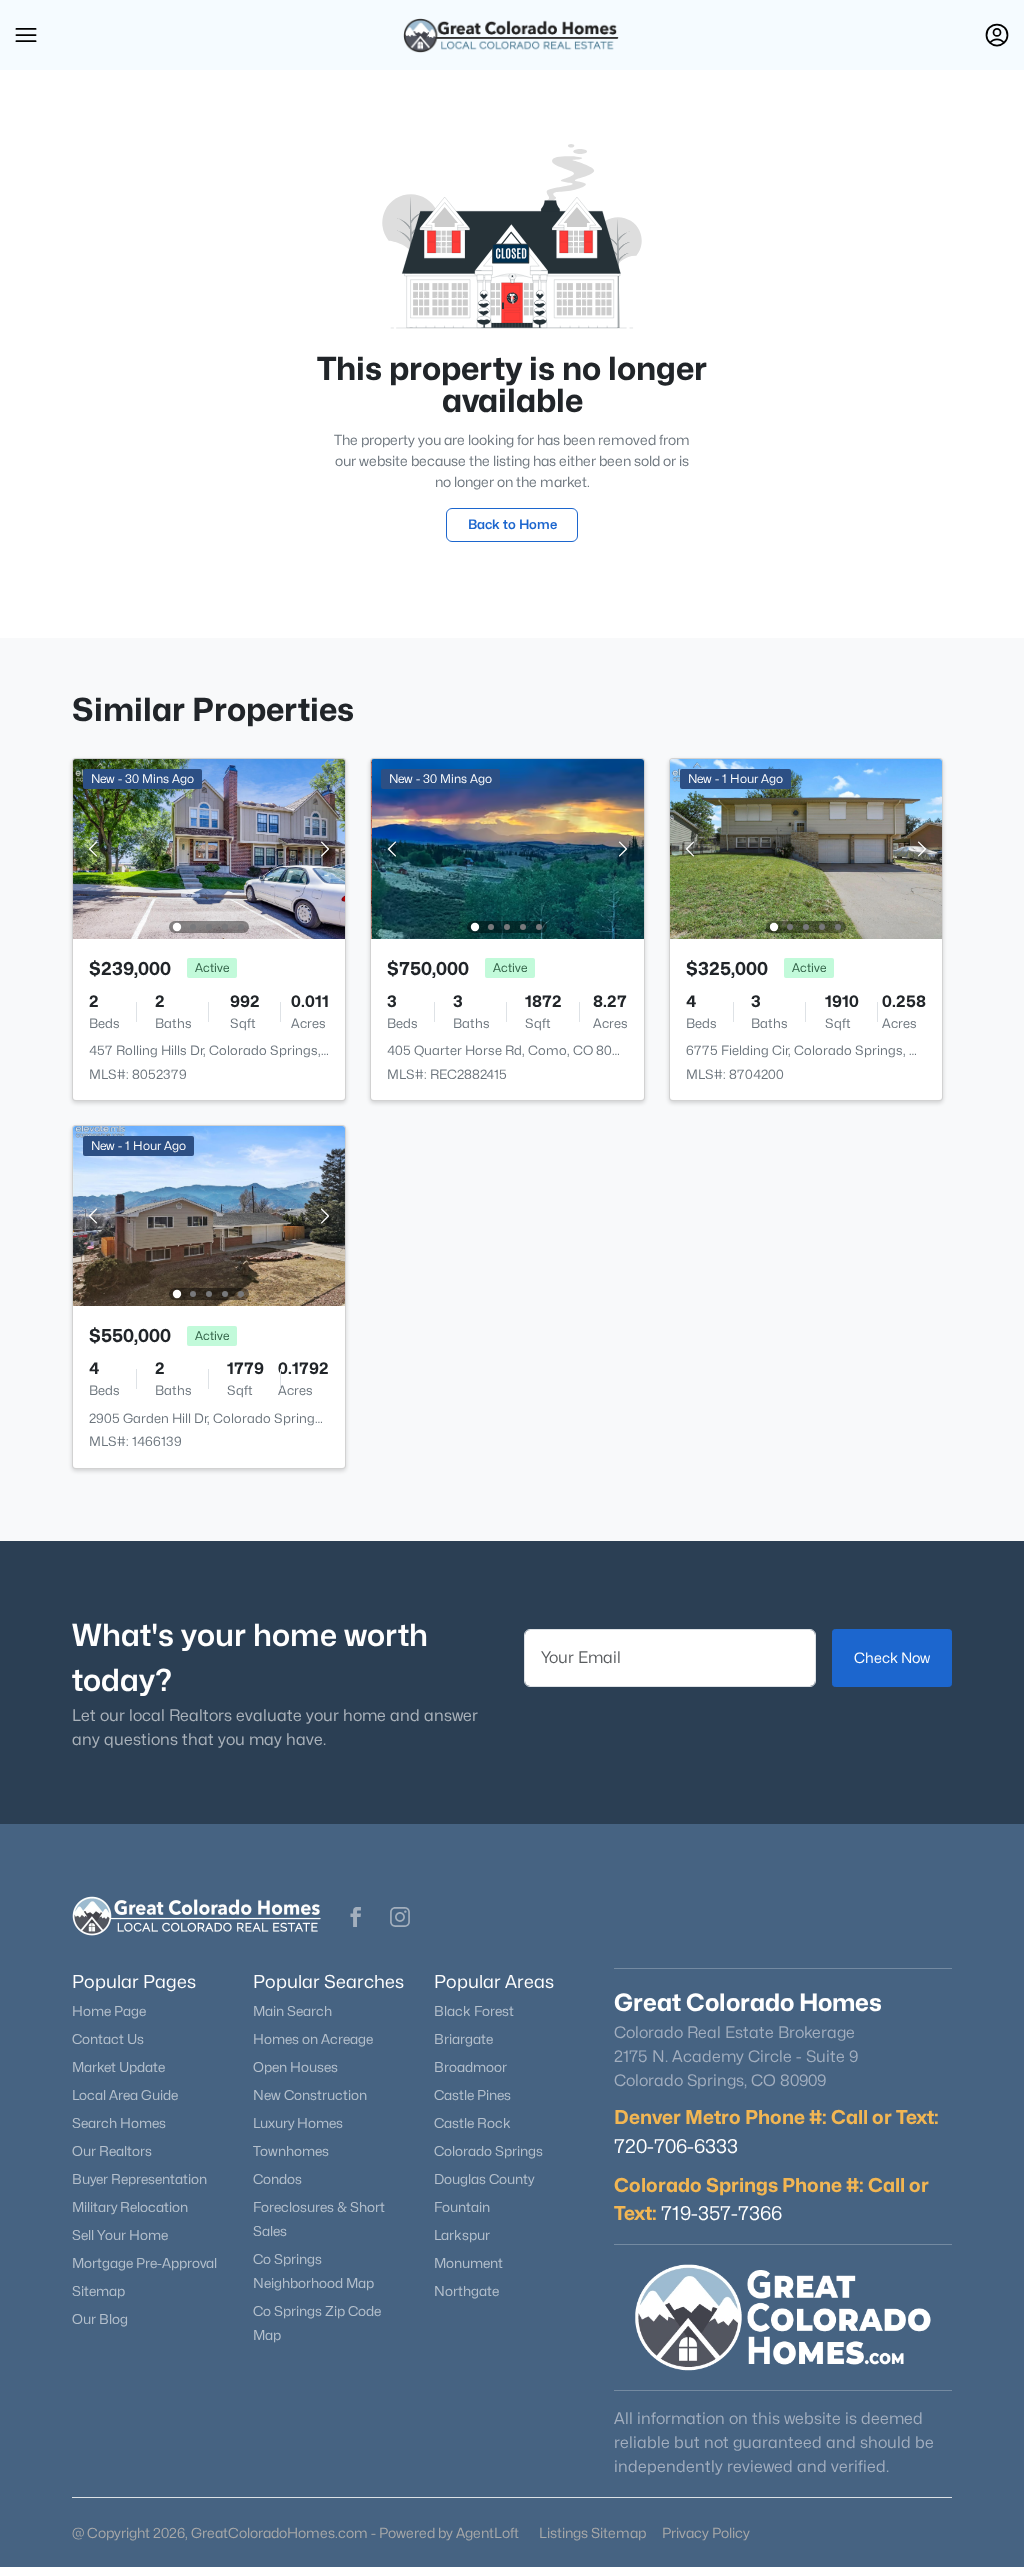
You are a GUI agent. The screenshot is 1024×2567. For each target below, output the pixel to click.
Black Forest (474, 2011)
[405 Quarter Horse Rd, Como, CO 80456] (508, 847)
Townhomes (291, 2151)
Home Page (109, 2011)
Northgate (466, 2291)
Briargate (463, 2039)
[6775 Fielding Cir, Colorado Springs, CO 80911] (806, 847)
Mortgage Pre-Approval (144, 2263)
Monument (468, 2263)
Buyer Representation (139, 2179)
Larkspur (462, 2235)
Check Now (892, 1657)
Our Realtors (112, 2151)
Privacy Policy (706, 2532)
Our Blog (100, 2319)
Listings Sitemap (592, 2532)
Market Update (118, 2067)
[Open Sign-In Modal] (997, 35)
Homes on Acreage (313, 2039)
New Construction (310, 2095)
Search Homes (119, 2123)
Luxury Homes (298, 2123)
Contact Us (108, 2039)
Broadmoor (470, 2067)
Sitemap (98, 2291)
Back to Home (512, 524)
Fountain (462, 2207)
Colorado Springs (488, 2151)
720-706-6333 (676, 2146)
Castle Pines (472, 2095)
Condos (277, 2179)
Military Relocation (130, 2207)
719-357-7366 (721, 2213)
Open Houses (295, 2067)
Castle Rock (472, 2123)
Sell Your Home (120, 2235)
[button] (26, 35)
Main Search (292, 2011)
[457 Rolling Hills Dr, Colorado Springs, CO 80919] (209, 847)
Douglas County (484, 2179)
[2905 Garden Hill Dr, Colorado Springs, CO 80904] (209, 1214)
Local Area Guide (125, 2095)
